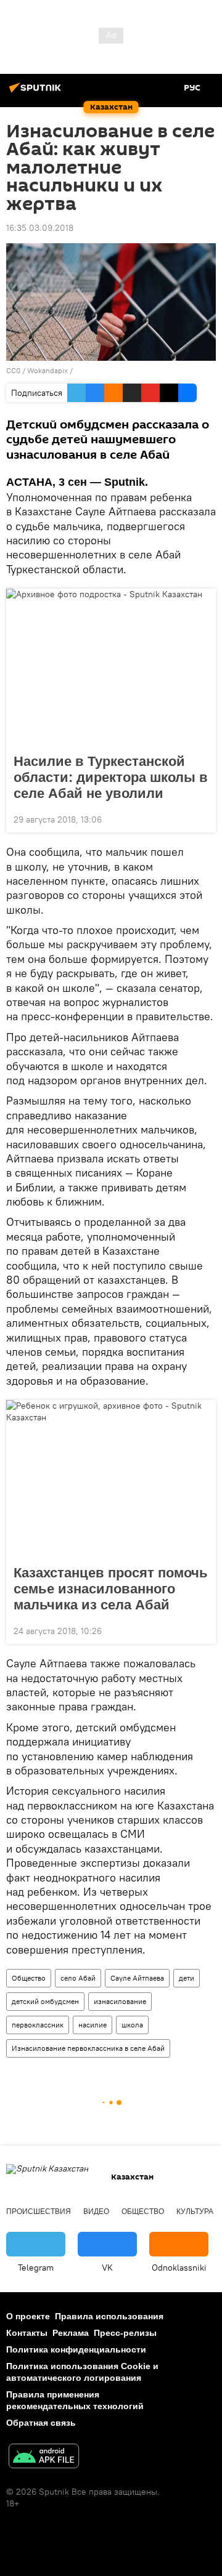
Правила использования (109, 2316)
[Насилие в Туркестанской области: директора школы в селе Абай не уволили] (111, 667)
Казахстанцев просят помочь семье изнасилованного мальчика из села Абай (111, 1589)
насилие (92, 2025)
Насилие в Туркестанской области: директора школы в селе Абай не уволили (111, 777)
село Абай (78, 1978)
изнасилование (120, 2001)
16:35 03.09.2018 (40, 228)
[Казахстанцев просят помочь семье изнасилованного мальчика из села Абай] (111, 1479)
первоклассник (38, 2025)
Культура (195, 2212)
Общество (29, 1978)
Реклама (71, 2333)
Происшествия (39, 2212)
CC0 (13, 370)
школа (132, 2025)
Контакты (27, 2333)
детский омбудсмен (45, 2001)
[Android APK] (44, 2457)
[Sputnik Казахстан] (37, 92)
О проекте (28, 2316)
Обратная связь (41, 2423)
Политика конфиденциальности (76, 2349)
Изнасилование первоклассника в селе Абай (88, 2048)
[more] (202, 818)
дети (187, 1978)
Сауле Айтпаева (137, 1978)
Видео (96, 2212)
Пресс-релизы (125, 2333)
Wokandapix (47, 370)
